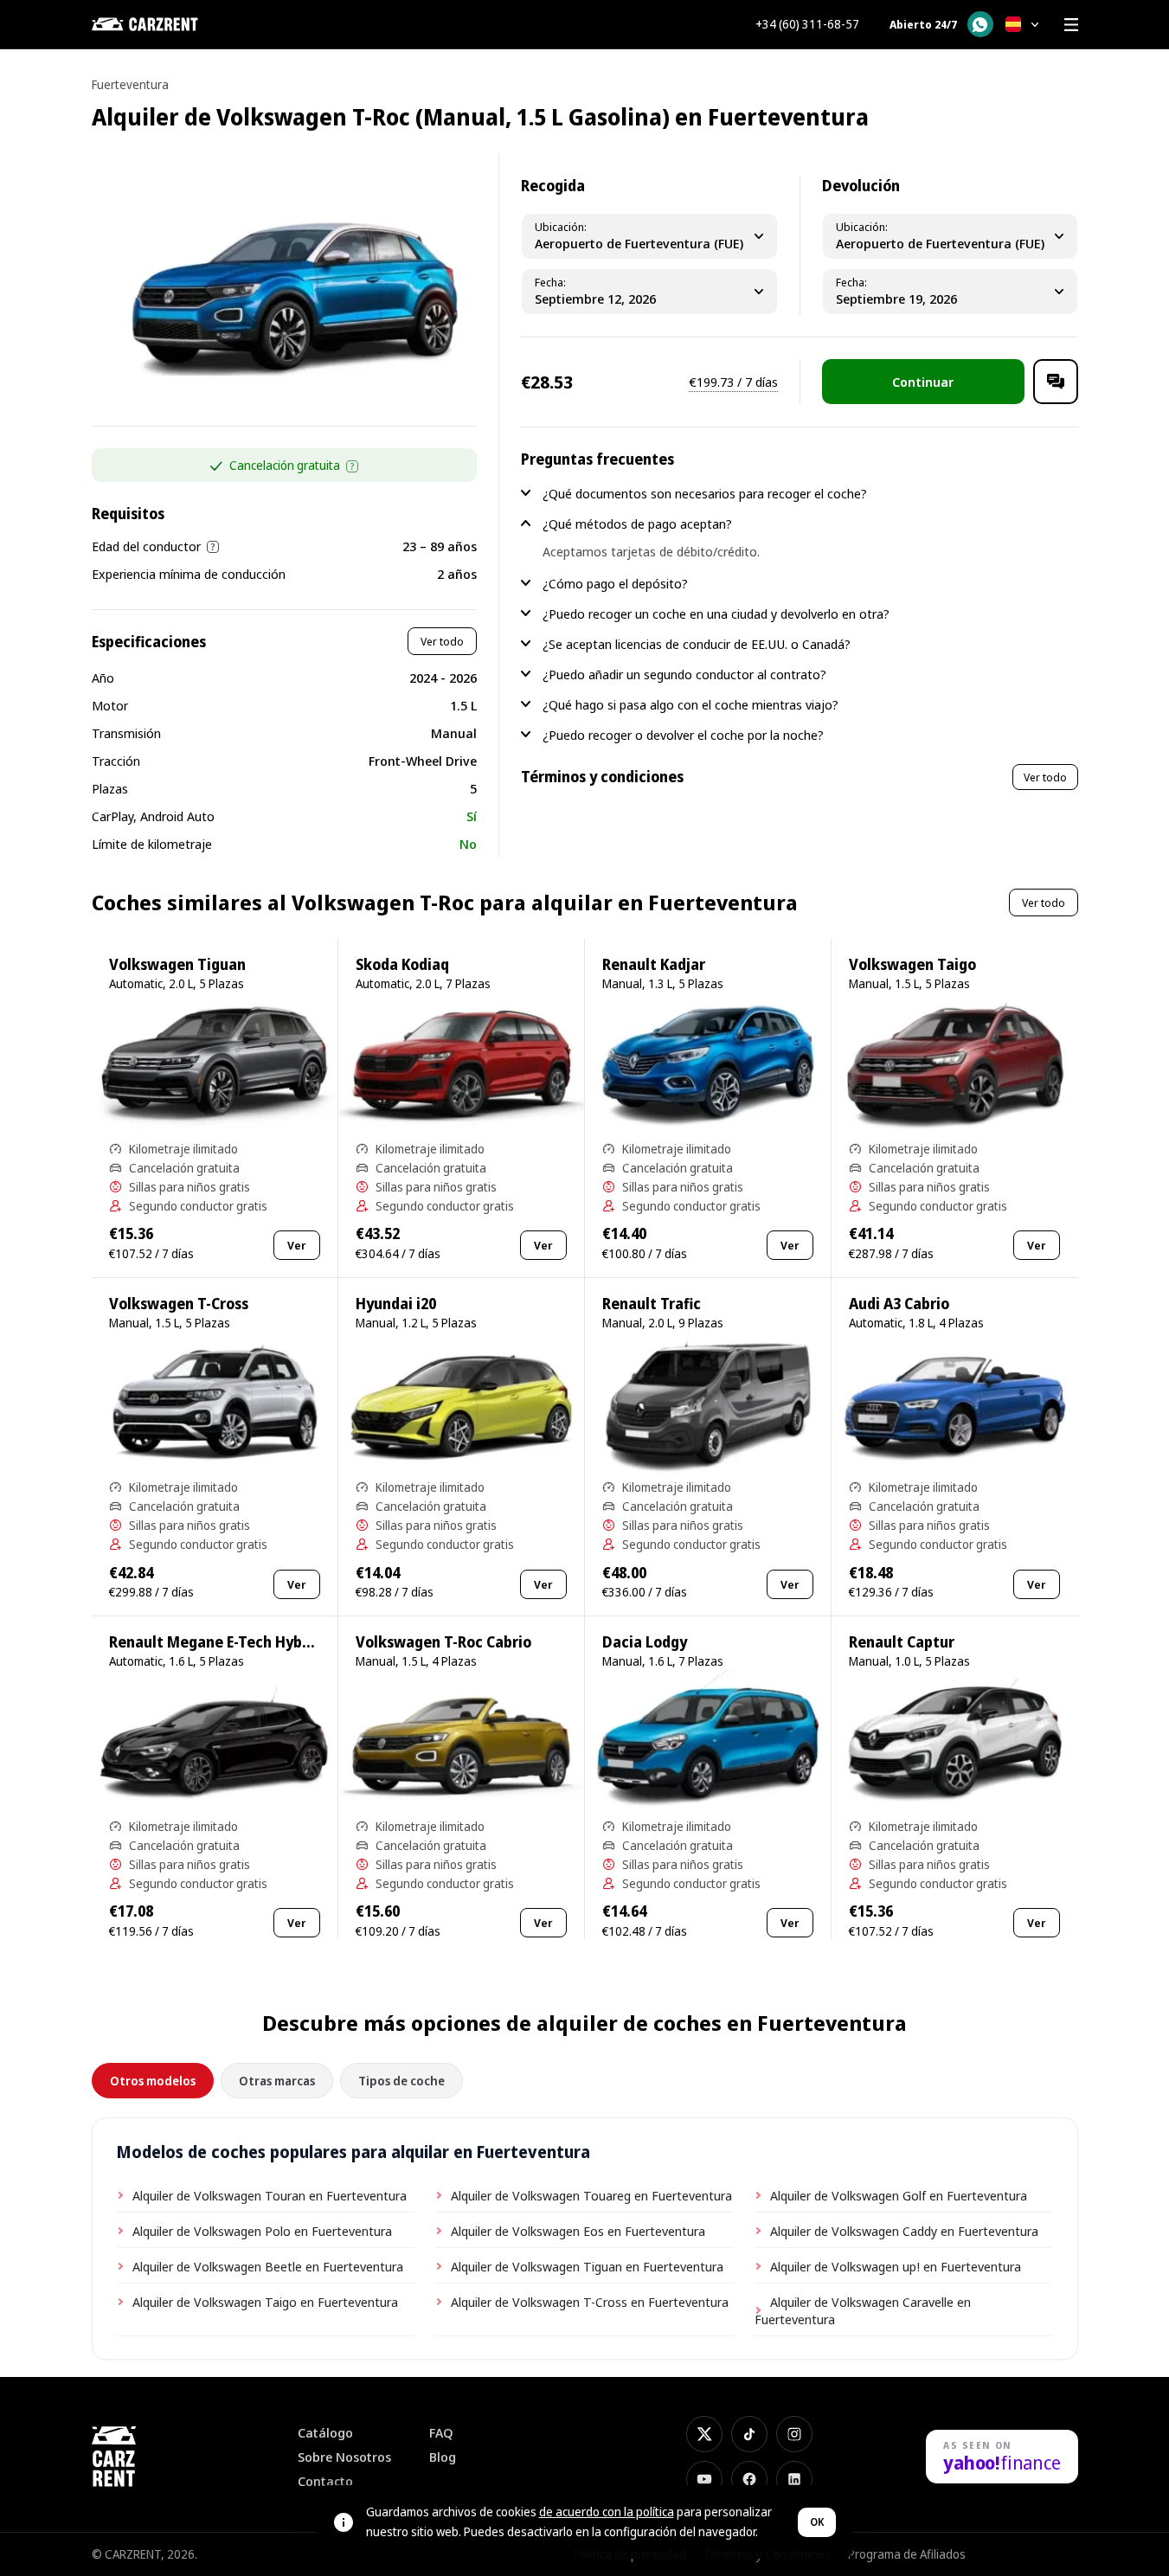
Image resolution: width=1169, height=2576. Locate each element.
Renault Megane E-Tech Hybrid (215, 1642)
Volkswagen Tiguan (177, 964)
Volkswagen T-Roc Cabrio (443, 1642)
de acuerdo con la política (607, 2512)
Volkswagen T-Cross (179, 1304)
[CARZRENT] (178, 24)
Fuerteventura (130, 84)
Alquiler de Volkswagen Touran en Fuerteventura (270, 2195)
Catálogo (325, 2433)
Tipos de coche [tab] (401, 2081)
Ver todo (442, 641)
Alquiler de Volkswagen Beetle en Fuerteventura (268, 2266)
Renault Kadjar (654, 964)
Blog (443, 2457)
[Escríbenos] (1056, 382)
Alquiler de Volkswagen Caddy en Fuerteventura (904, 2231)
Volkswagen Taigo (912, 964)
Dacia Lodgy (645, 1642)
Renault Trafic (652, 1304)
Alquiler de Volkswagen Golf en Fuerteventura (899, 2195)
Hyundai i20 (396, 1304)
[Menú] (1071, 24)
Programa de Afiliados (907, 2554)
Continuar (923, 382)
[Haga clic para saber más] (352, 466)
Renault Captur (902, 1642)
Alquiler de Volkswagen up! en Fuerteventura (896, 2266)
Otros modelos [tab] (153, 2081)
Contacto (325, 2481)
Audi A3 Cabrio (899, 1304)
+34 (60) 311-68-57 (807, 24)
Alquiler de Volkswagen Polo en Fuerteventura (262, 2231)
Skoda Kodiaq (402, 964)
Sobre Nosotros (344, 2457)
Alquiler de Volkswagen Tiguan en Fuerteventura (587, 2266)
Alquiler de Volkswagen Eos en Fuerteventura (578, 2231)
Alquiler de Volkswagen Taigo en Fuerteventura (265, 2302)
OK (817, 2522)
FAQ (441, 2433)
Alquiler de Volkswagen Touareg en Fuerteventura (591, 2195)
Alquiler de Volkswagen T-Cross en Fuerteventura (590, 2302)
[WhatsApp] (980, 24)
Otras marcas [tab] (277, 2081)
